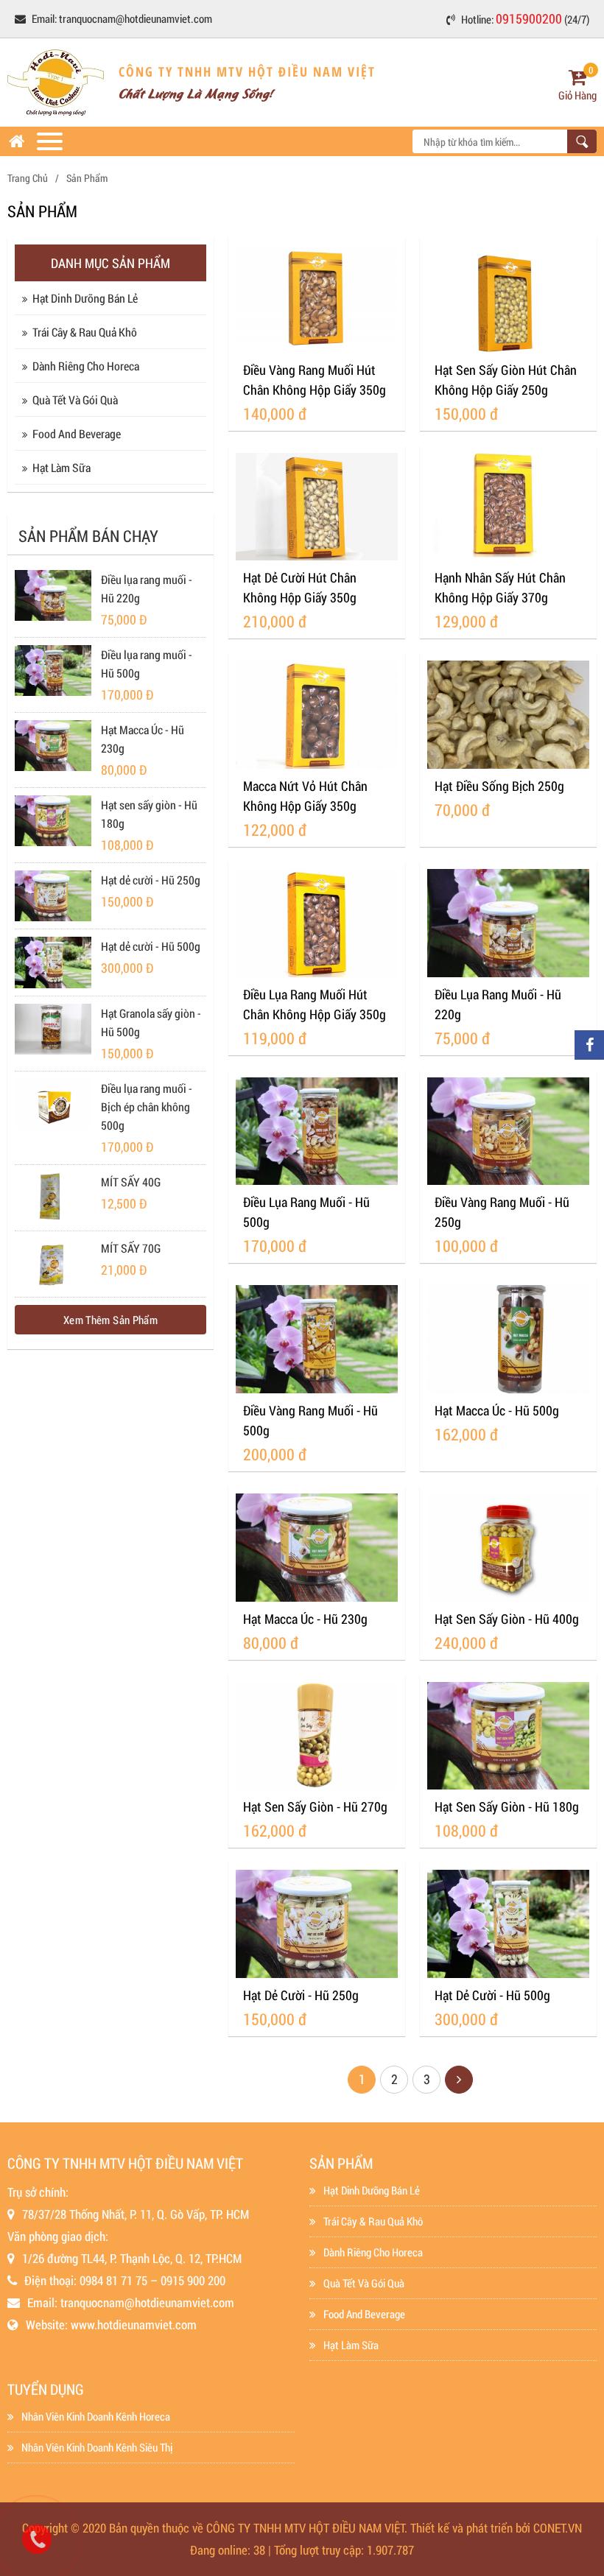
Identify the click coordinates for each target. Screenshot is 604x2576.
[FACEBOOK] (589, 1045)
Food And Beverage (77, 433)
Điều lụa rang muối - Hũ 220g (147, 588)
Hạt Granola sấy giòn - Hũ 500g (151, 1022)
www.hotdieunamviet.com (134, 2325)
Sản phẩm (87, 178)
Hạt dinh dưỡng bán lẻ (85, 298)
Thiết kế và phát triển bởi (470, 2528)
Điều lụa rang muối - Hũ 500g (147, 664)
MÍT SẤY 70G (131, 1248)
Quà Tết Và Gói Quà (75, 400)
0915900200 (529, 18)
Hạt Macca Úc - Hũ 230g (143, 739)
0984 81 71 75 (113, 2280)
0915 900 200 (193, 2280)
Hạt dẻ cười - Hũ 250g (151, 880)
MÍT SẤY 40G (131, 1182)
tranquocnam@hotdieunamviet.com (136, 18)
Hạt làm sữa (62, 467)
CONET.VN (558, 2528)
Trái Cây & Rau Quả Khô (85, 332)
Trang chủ (28, 178)
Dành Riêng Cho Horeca (86, 366)
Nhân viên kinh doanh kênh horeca (96, 2416)
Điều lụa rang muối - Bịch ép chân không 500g (147, 1106)
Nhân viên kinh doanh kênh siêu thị (97, 2447)
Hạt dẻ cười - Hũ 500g (151, 946)
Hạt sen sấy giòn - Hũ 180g (149, 814)
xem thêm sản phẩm (110, 1320)
